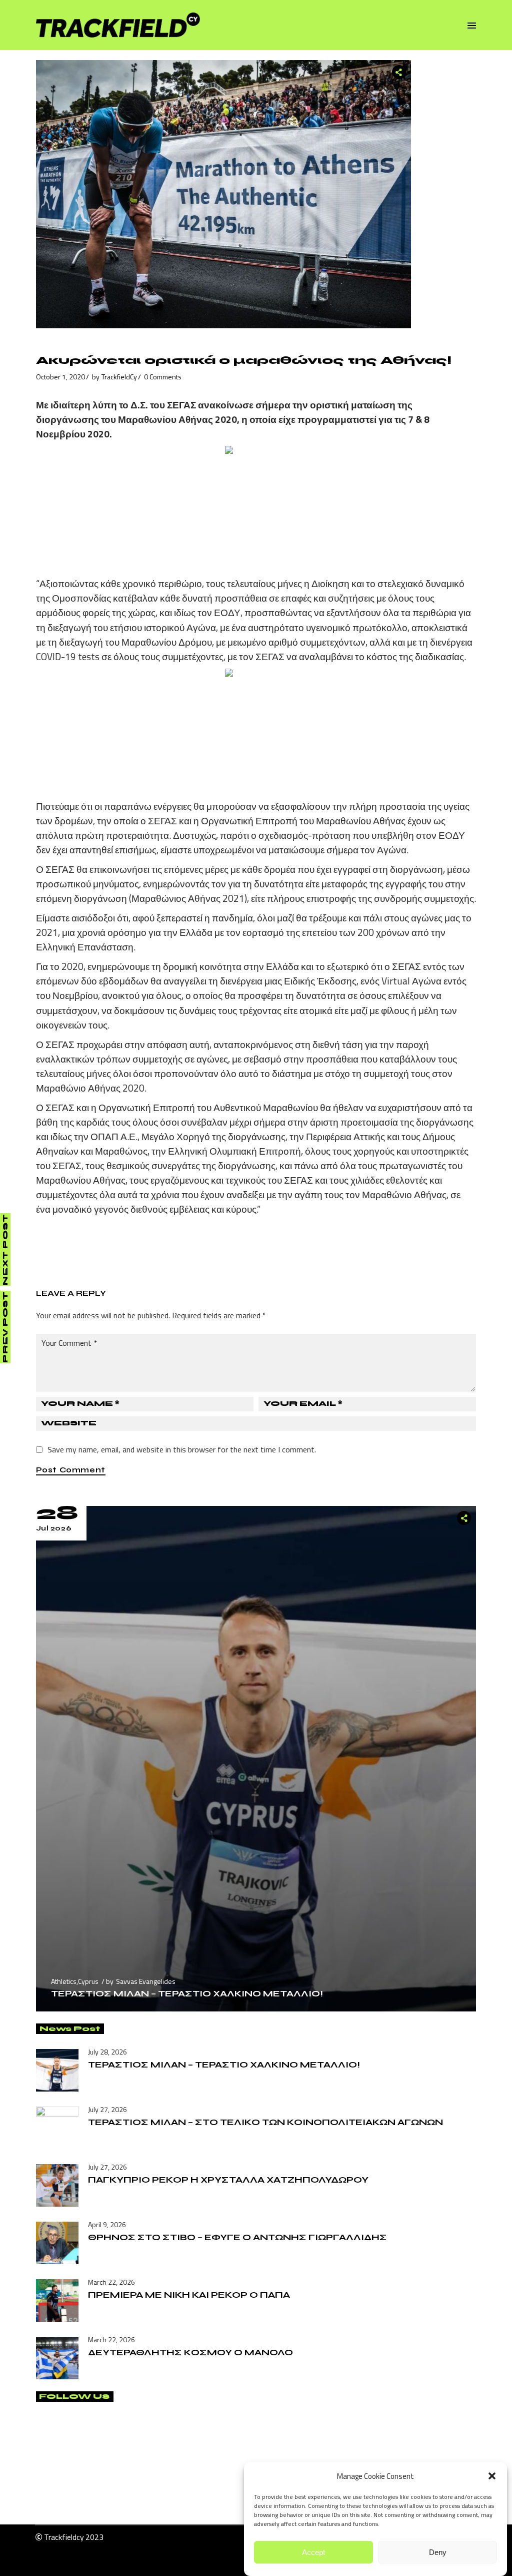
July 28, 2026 (107, 2052)
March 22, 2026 (111, 2282)
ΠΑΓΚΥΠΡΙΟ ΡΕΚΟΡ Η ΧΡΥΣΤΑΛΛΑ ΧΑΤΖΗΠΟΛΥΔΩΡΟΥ (228, 2180)
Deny (438, 2552)
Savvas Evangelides (146, 1981)
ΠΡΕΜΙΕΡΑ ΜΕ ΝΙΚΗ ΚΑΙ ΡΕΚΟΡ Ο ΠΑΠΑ (189, 2295)
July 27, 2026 (107, 2109)
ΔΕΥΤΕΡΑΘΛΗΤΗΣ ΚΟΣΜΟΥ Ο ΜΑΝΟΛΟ (190, 2352)
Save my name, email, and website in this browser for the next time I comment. (182, 1449)
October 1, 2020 (60, 377)
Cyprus (88, 1981)
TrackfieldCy (119, 377)
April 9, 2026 (107, 2224)
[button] (492, 2476)
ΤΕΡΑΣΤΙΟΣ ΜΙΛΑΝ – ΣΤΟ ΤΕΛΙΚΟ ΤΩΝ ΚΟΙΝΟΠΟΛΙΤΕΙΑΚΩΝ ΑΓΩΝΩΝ (265, 2122)
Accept (313, 2552)
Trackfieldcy (64, 2537)
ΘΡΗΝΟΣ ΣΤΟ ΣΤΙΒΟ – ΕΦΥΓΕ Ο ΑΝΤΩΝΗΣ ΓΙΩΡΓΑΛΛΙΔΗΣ (237, 2237)
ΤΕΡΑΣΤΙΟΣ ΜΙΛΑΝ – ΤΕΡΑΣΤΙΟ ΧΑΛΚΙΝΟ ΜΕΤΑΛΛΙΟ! (187, 1993)
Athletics (64, 1981)
